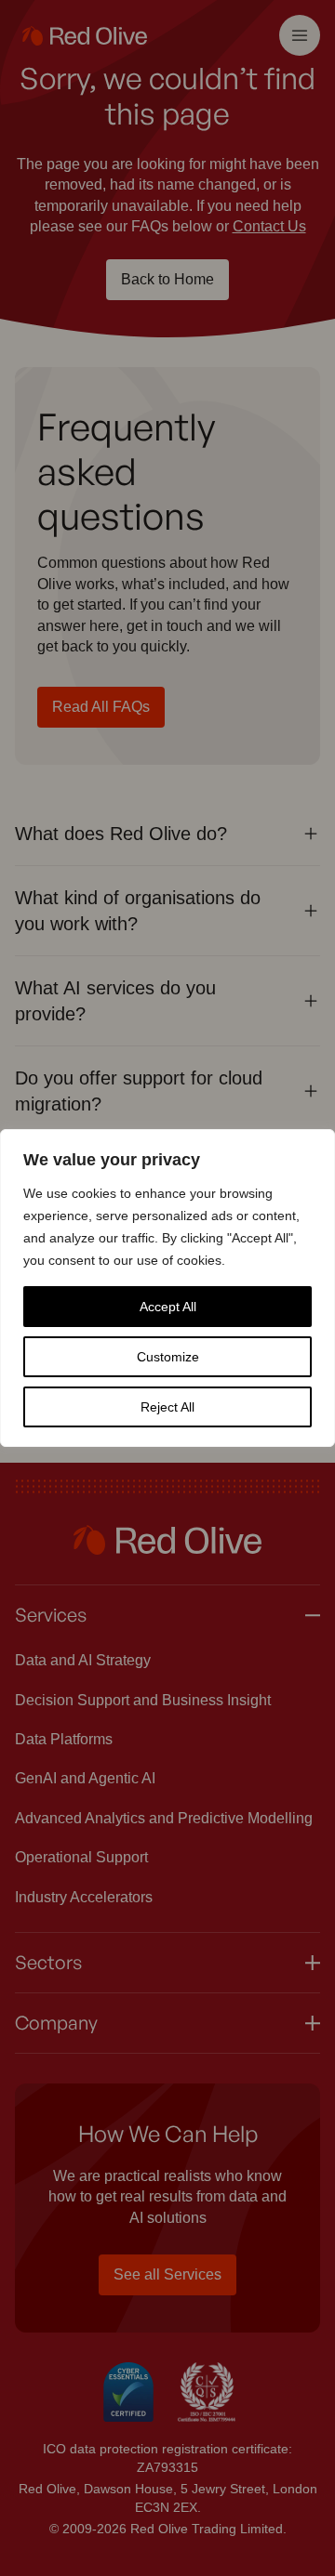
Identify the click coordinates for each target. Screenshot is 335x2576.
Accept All (168, 1307)
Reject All (167, 1407)
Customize (168, 1357)
